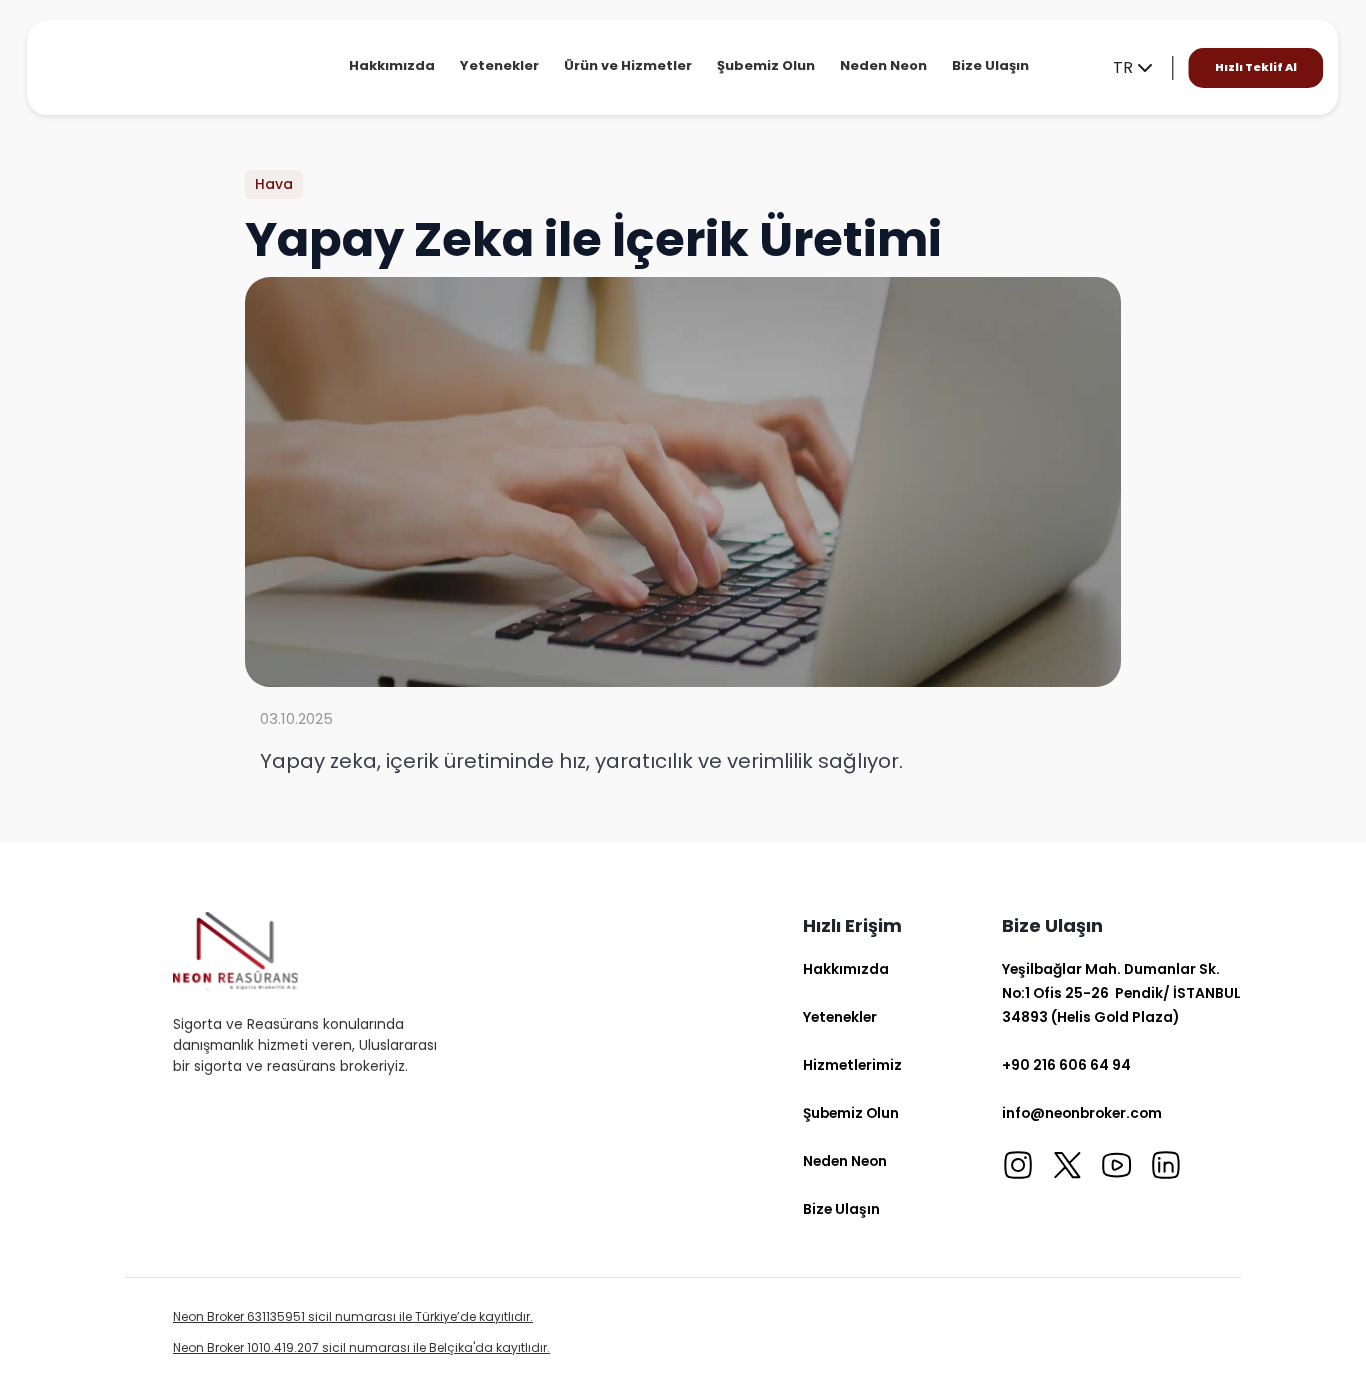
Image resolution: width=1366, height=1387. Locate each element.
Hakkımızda (392, 65)
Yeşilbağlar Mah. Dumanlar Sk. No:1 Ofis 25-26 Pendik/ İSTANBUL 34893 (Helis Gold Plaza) (1121, 993)
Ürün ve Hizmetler (628, 65)
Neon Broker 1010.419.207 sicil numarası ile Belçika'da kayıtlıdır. (361, 1347)
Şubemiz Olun (766, 65)
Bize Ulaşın (990, 65)
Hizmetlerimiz (852, 1065)
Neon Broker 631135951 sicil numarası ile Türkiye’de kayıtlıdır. (353, 1316)
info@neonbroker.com (1082, 1113)
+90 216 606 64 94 (1066, 1065)
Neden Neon (883, 65)
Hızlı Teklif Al (1256, 67)
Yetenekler (499, 65)
